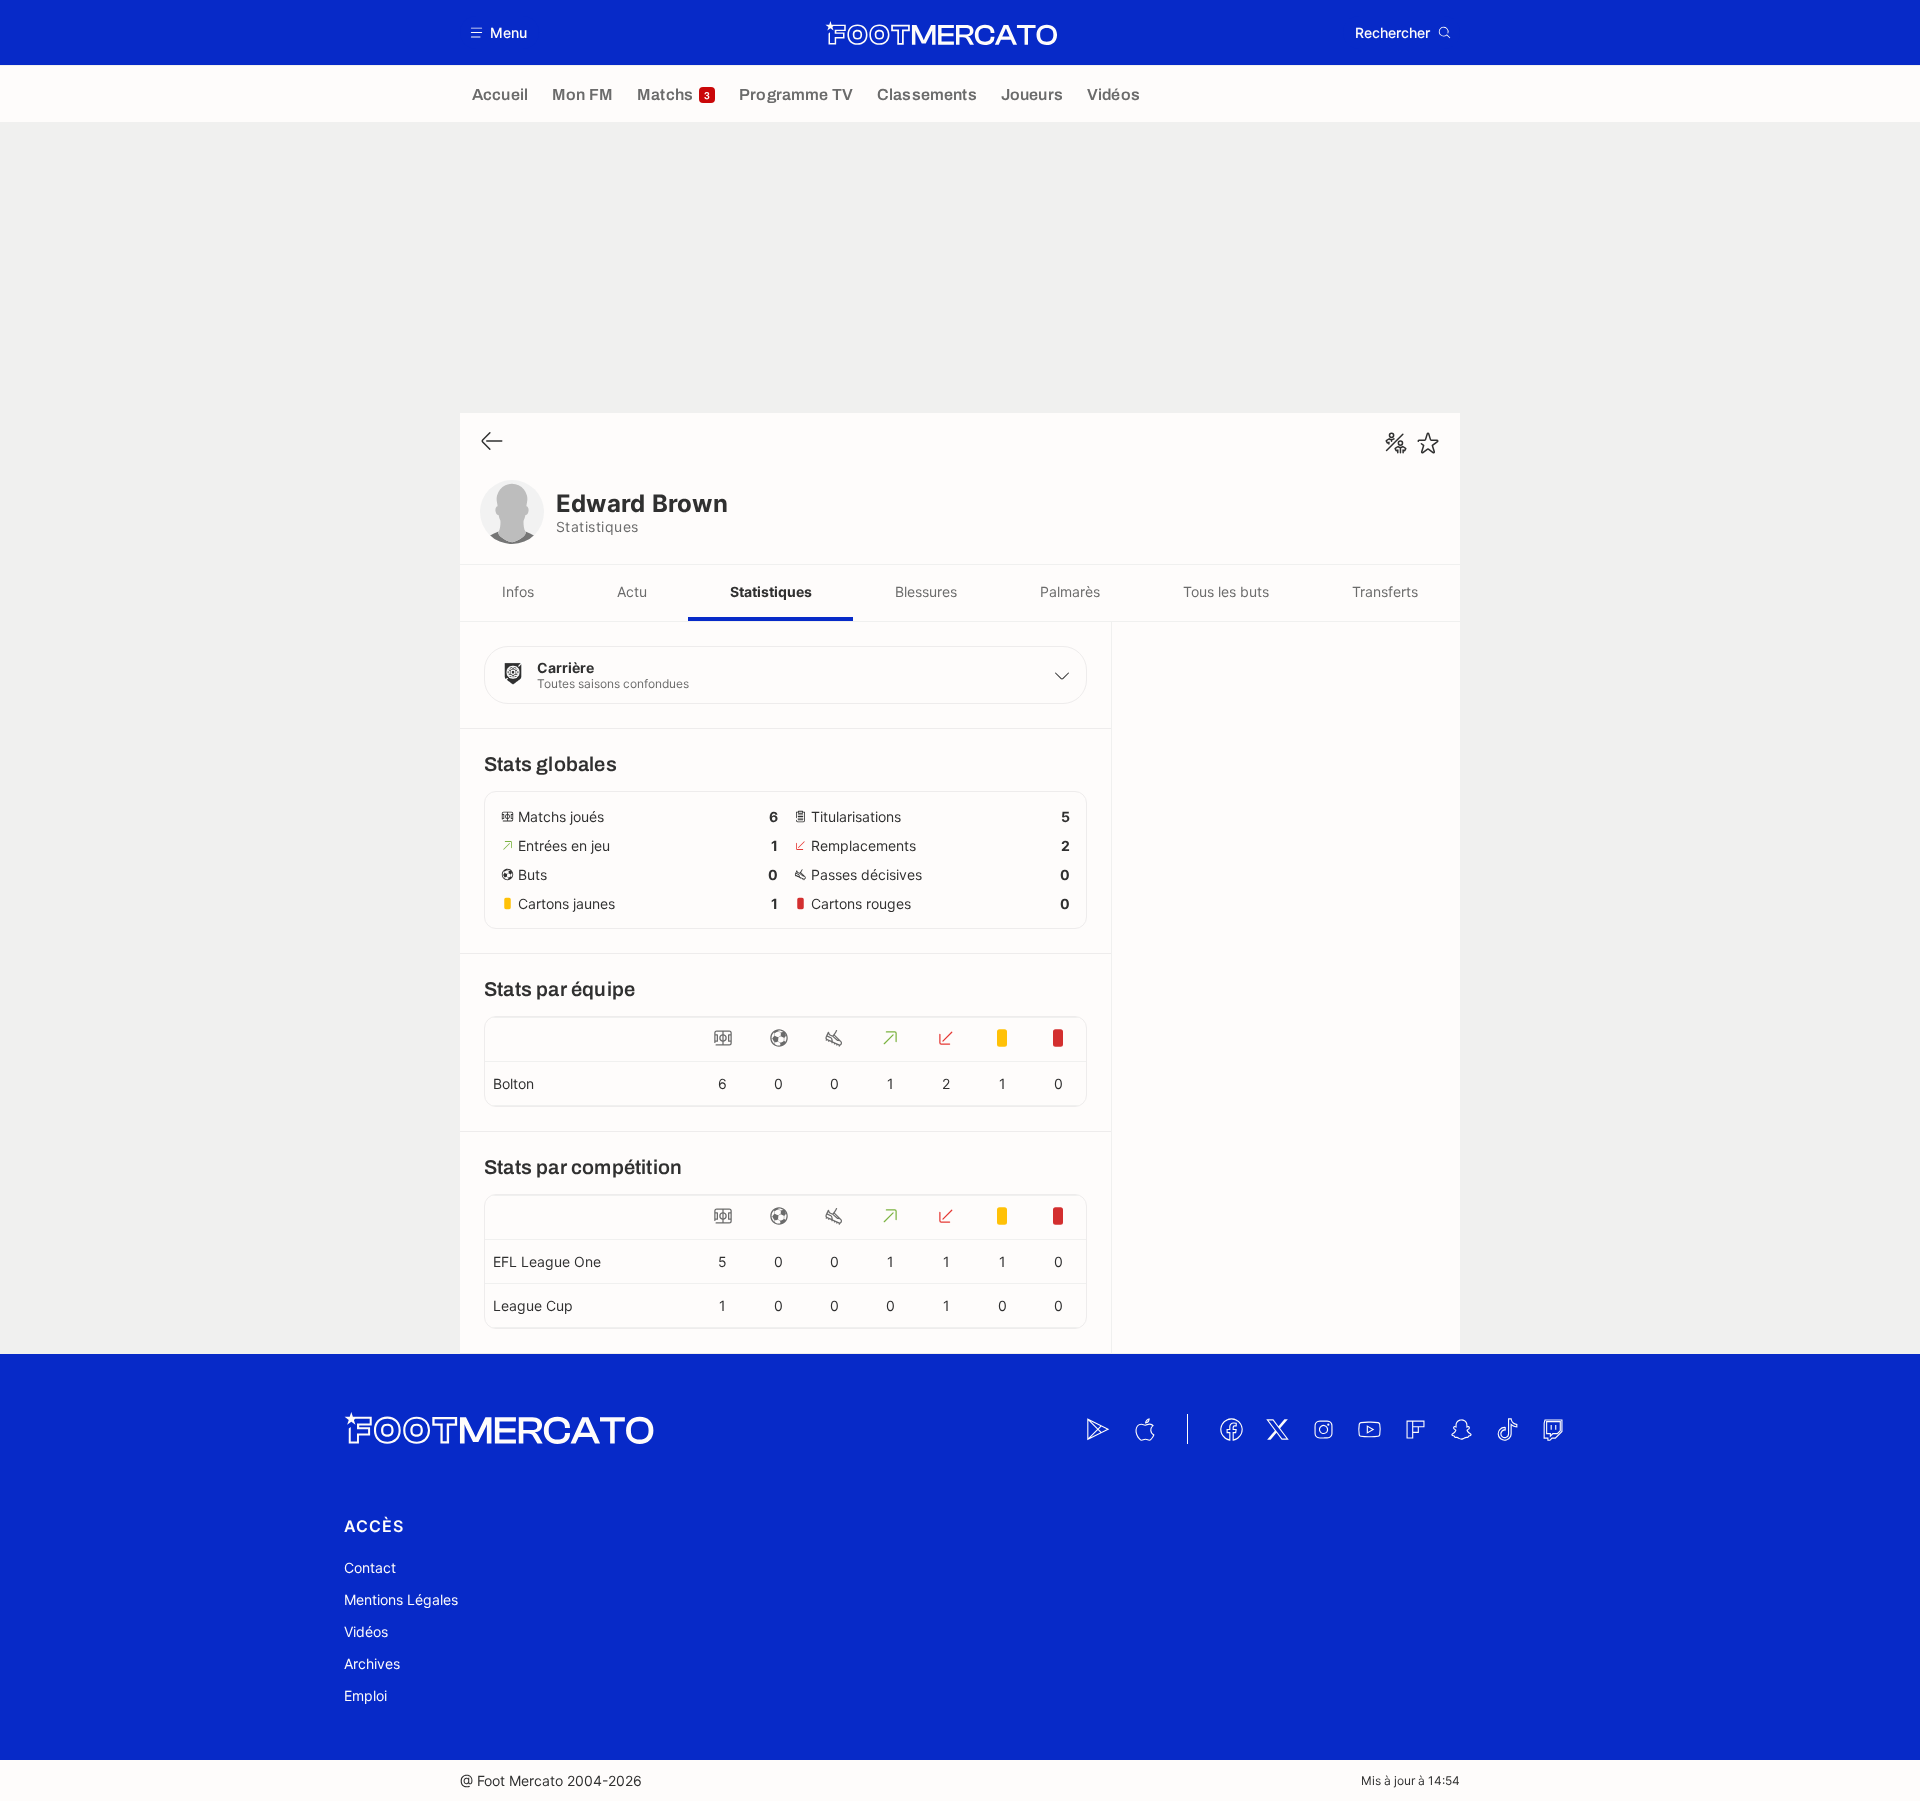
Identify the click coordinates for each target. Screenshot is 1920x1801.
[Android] (1098, 1429)
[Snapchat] (1461, 1429)
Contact (370, 1567)
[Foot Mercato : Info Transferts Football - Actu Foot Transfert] (941, 33)
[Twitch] (1553, 1429)
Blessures (926, 591)
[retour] (492, 442)
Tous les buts (1226, 591)
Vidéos (366, 1631)
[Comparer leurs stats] (1396, 443)
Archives (372, 1663)
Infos (518, 591)
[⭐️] (1428, 443)
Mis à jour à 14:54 (1410, 1780)
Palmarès (1070, 591)
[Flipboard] (1415, 1429)
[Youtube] (1369, 1429)
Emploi (365, 1695)
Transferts (1385, 591)
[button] (499, 32)
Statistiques (771, 591)
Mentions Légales (401, 1599)
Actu (632, 591)
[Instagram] (1323, 1429)
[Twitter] (1277, 1429)
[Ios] (1144, 1429)
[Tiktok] (1507, 1429)
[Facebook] (1231, 1429)
